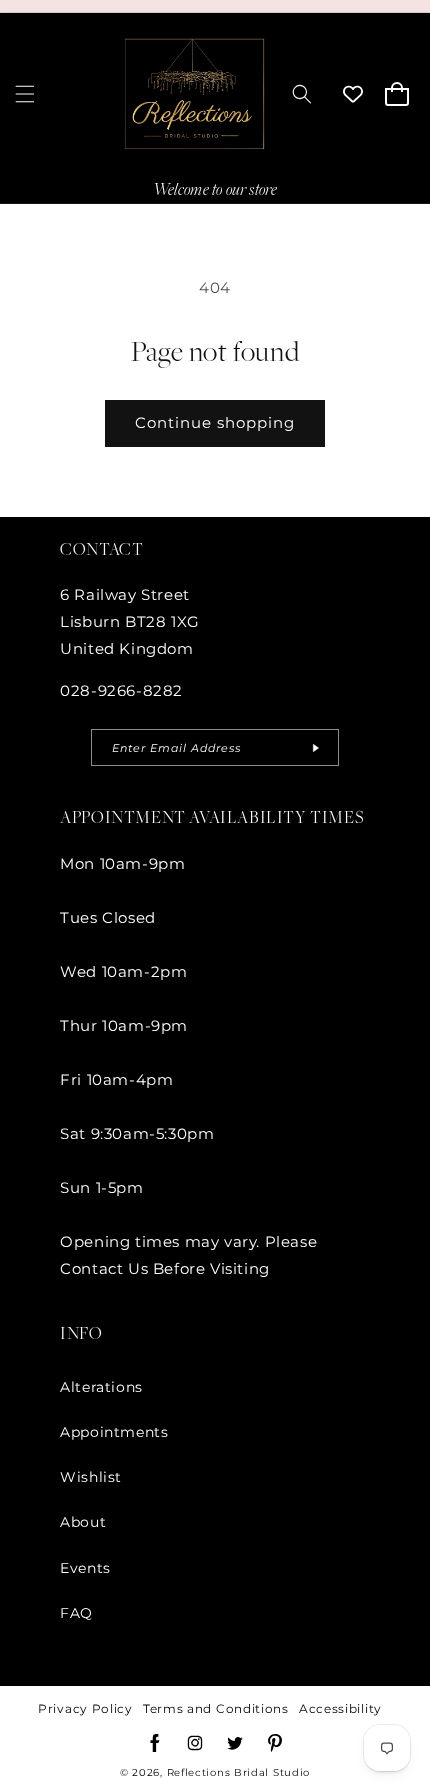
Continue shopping (215, 422)
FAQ (76, 1613)
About (83, 1522)
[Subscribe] (316, 747)
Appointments (114, 1432)
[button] (25, 94)
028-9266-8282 (121, 690)
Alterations (101, 1387)
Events (85, 1568)
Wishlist (91, 1477)
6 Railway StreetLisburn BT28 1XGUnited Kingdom (130, 621)
